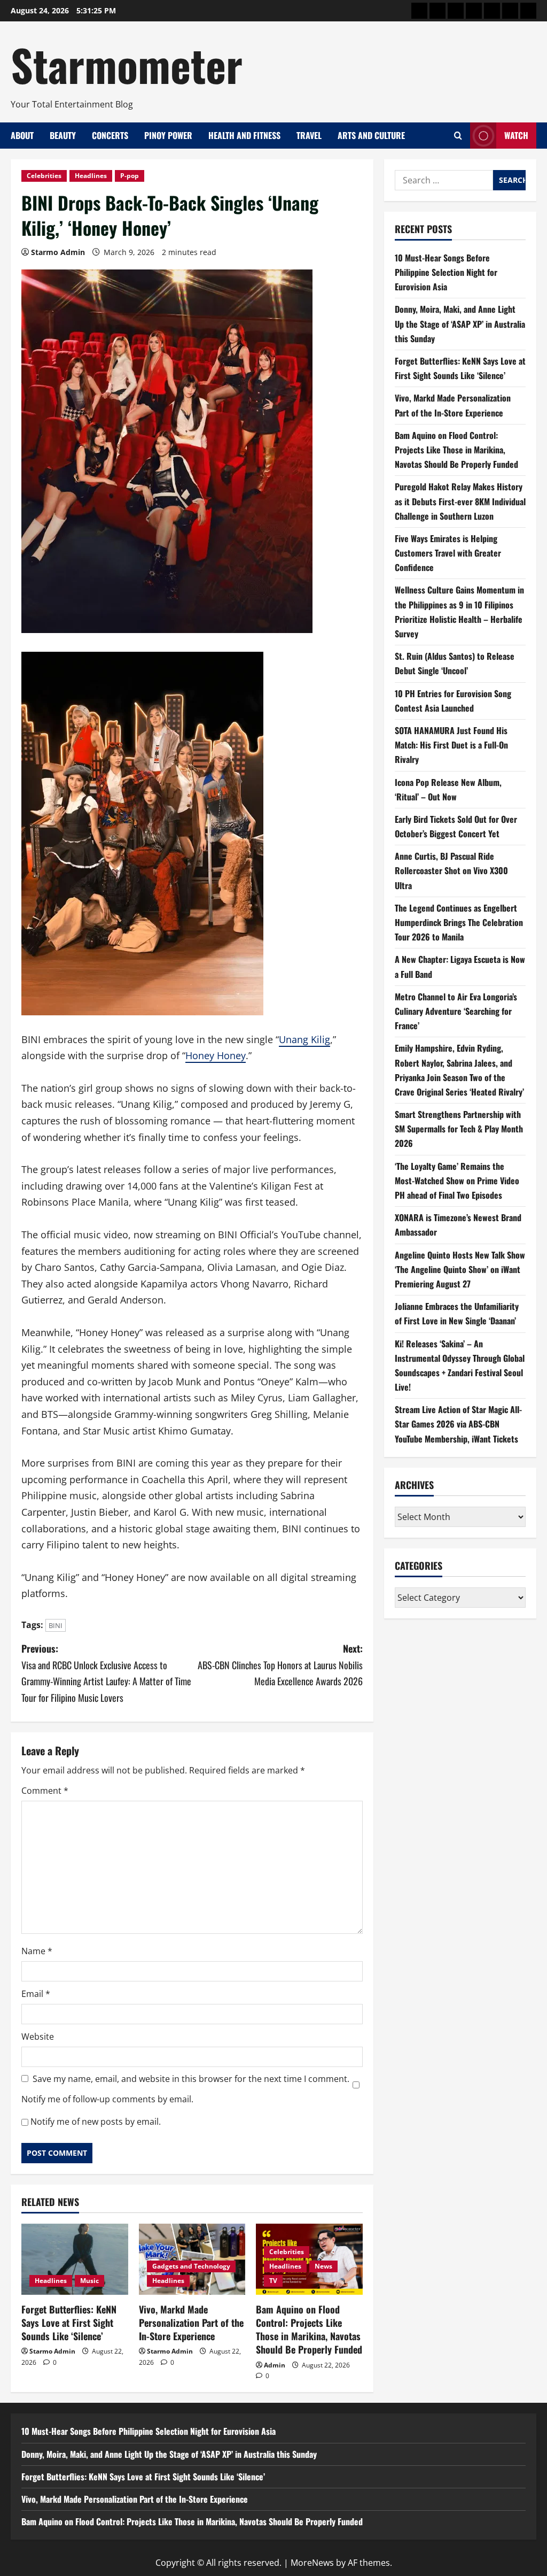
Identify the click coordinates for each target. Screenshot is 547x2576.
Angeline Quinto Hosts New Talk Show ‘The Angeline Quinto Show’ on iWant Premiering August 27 (460, 1269)
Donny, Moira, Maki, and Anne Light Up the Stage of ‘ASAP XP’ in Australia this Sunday (460, 323)
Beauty (63, 135)
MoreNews (312, 2563)
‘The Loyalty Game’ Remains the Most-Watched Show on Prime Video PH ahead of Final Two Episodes (457, 1181)
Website (38, 2037)
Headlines (91, 176)
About (22, 135)
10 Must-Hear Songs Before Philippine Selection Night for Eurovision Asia (446, 272)
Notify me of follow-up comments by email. (107, 2099)
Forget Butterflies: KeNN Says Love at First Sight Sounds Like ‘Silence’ (69, 2323)
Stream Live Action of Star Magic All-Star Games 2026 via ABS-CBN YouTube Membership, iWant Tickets (458, 1424)
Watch (516, 135)
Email (36, 1994)
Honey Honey (216, 1055)
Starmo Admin (58, 252)
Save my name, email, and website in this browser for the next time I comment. (191, 2079)
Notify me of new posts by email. (96, 2122)
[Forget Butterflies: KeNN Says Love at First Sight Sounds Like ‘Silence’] (75, 2259)
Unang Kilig (304, 1039)
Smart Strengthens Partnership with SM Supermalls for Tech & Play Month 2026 (459, 1129)
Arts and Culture (371, 135)
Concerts (110, 135)
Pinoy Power (168, 135)
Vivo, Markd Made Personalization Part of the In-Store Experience (191, 2323)
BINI (56, 1625)
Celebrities (44, 176)
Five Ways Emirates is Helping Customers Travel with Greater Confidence (448, 553)
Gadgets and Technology (191, 2266)
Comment (45, 1791)
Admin (275, 2365)
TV (273, 2281)
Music (89, 2281)
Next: (280, 1665)
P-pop (130, 176)
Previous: (106, 1673)
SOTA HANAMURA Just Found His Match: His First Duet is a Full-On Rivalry (451, 745)
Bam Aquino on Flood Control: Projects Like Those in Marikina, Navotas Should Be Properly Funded (309, 2330)
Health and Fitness (244, 135)
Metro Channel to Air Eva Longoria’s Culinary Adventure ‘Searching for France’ (456, 1011)
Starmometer (127, 64)
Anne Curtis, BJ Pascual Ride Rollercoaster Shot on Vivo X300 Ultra (451, 870)
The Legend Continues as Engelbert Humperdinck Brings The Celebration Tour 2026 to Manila (459, 922)
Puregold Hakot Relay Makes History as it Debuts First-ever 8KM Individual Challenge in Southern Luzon (460, 501)
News (323, 2266)
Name (37, 1951)
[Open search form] (458, 136)
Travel (309, 135)
